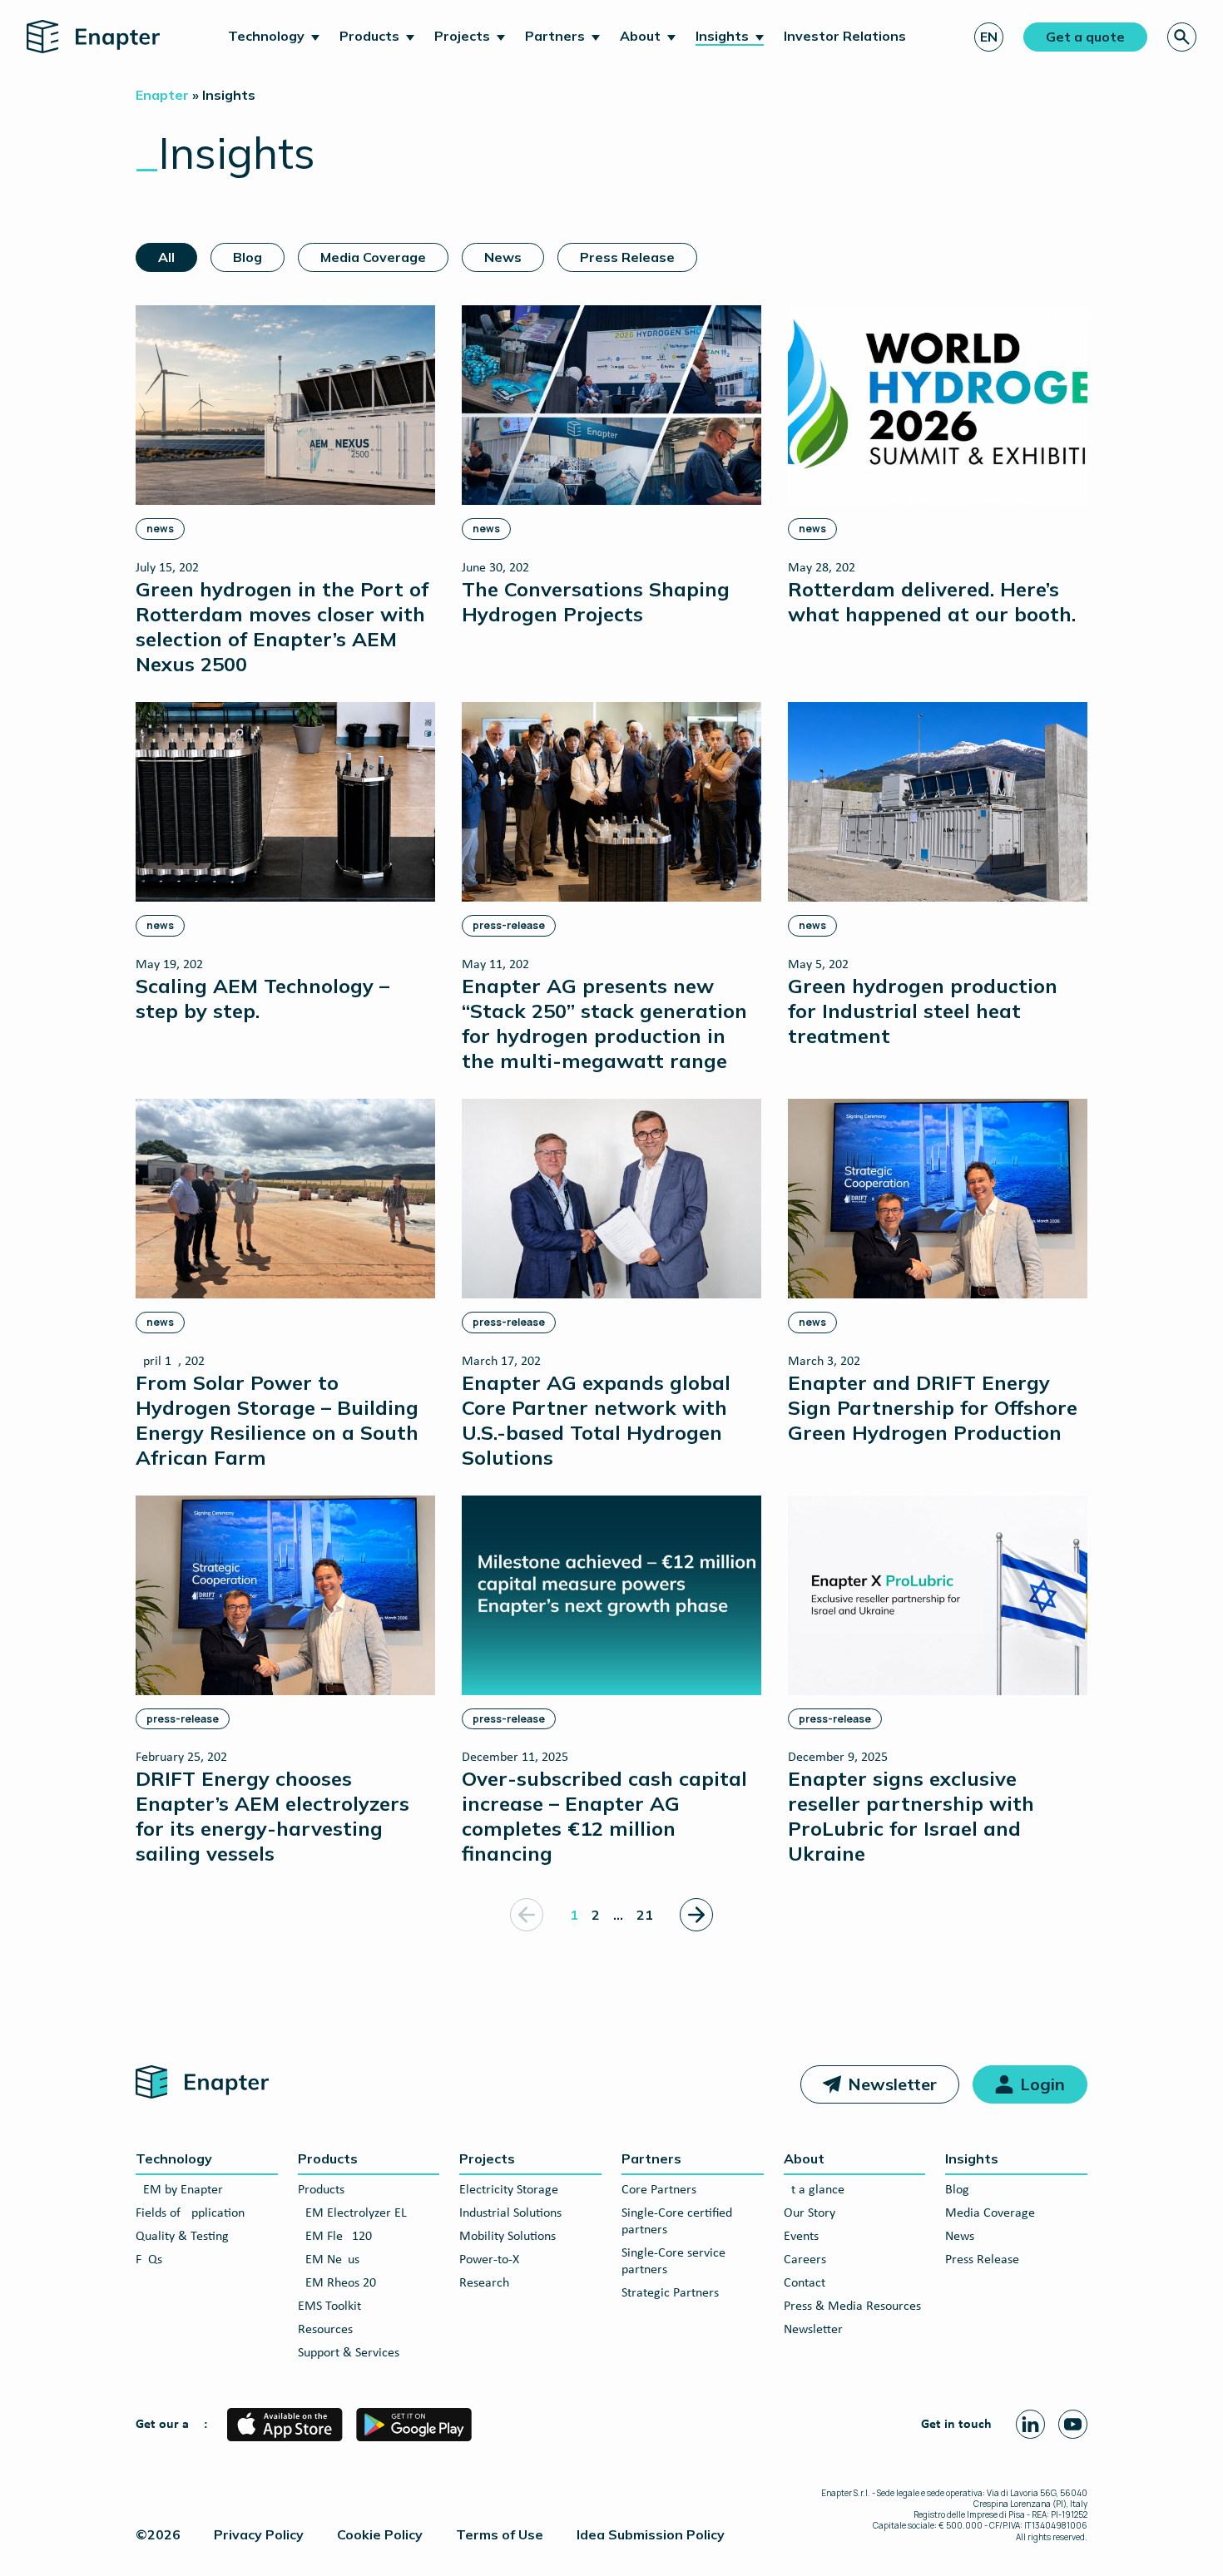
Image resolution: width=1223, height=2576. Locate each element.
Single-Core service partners (673, 2262)
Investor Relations (845, 36)
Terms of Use (500, 2534)
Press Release (627, 257)
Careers (805, 2260)
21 (645, 1915)
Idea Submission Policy (651, 2534)
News (503, 257)
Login (1042, 2084)
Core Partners (659, 2190)
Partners (555, 36)
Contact (805, 2283)
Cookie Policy (380, 2534)
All (166, 257)
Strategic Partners (670, 2293)
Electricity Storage (509, 2190)
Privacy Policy (259, 2534)
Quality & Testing (182, 2237)
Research (484, 2283)
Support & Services (349, 2353)
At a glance (814, 2190)
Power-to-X (489, 2260)
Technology (266, 36)
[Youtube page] (1073, 2424)
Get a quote (1085, 37)
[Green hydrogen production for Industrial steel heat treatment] (938, 875)
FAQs (149, 2260)
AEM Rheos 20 (337, 2283)
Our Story (810, 2213)
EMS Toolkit (329, 2307)
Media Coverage (373, 257)
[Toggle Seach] (1182, 37)
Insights (722, 36)
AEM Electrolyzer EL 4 (357, 2213)
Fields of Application (190, 2213)
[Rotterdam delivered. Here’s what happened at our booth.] (938, 465)
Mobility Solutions (508, 2237)
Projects (462, 36)
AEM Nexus (329, 2260)
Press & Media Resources (852, 2307)
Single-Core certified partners (677, 2222)
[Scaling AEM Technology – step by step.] (285, 862)
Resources (325, 2330)
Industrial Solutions (510, 2213)
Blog (248, 257)
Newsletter (892, 2084)
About (640, 36)
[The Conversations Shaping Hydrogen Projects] (611, 465)
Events (801, 2237)
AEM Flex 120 (335, 2237)
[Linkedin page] (1030, 2424)
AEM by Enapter (179, 2190)
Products (369, 36)
